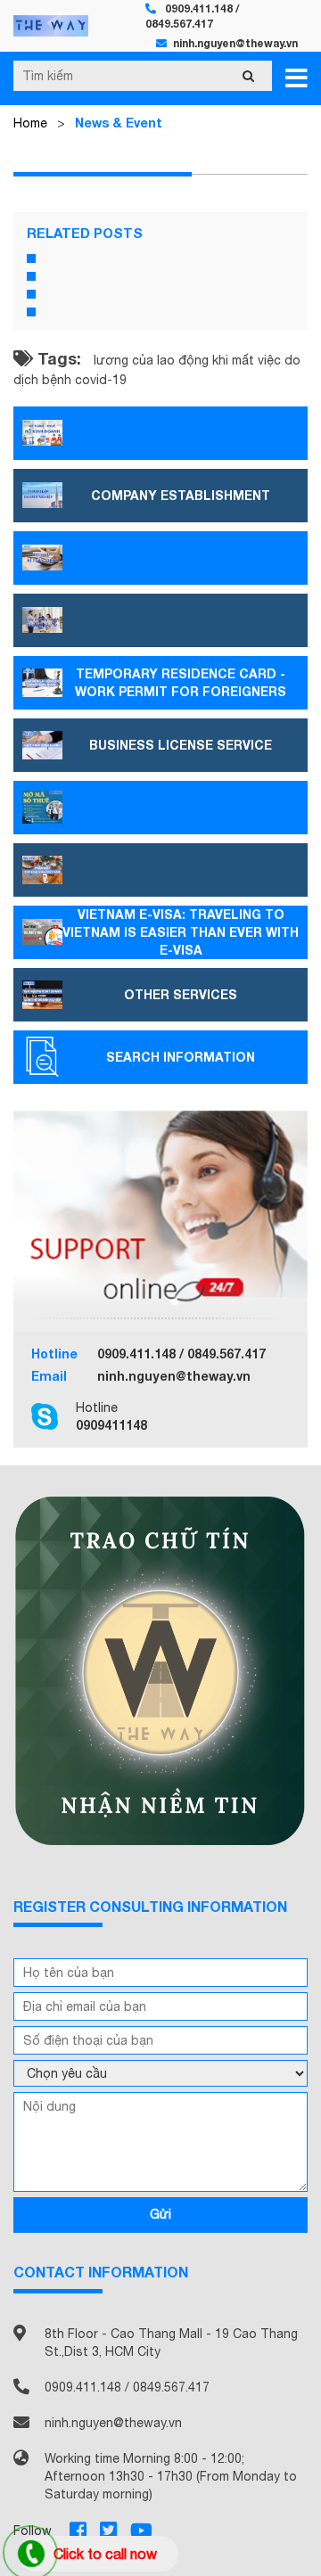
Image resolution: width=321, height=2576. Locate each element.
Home (30, 123)
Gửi (160, 2214)
